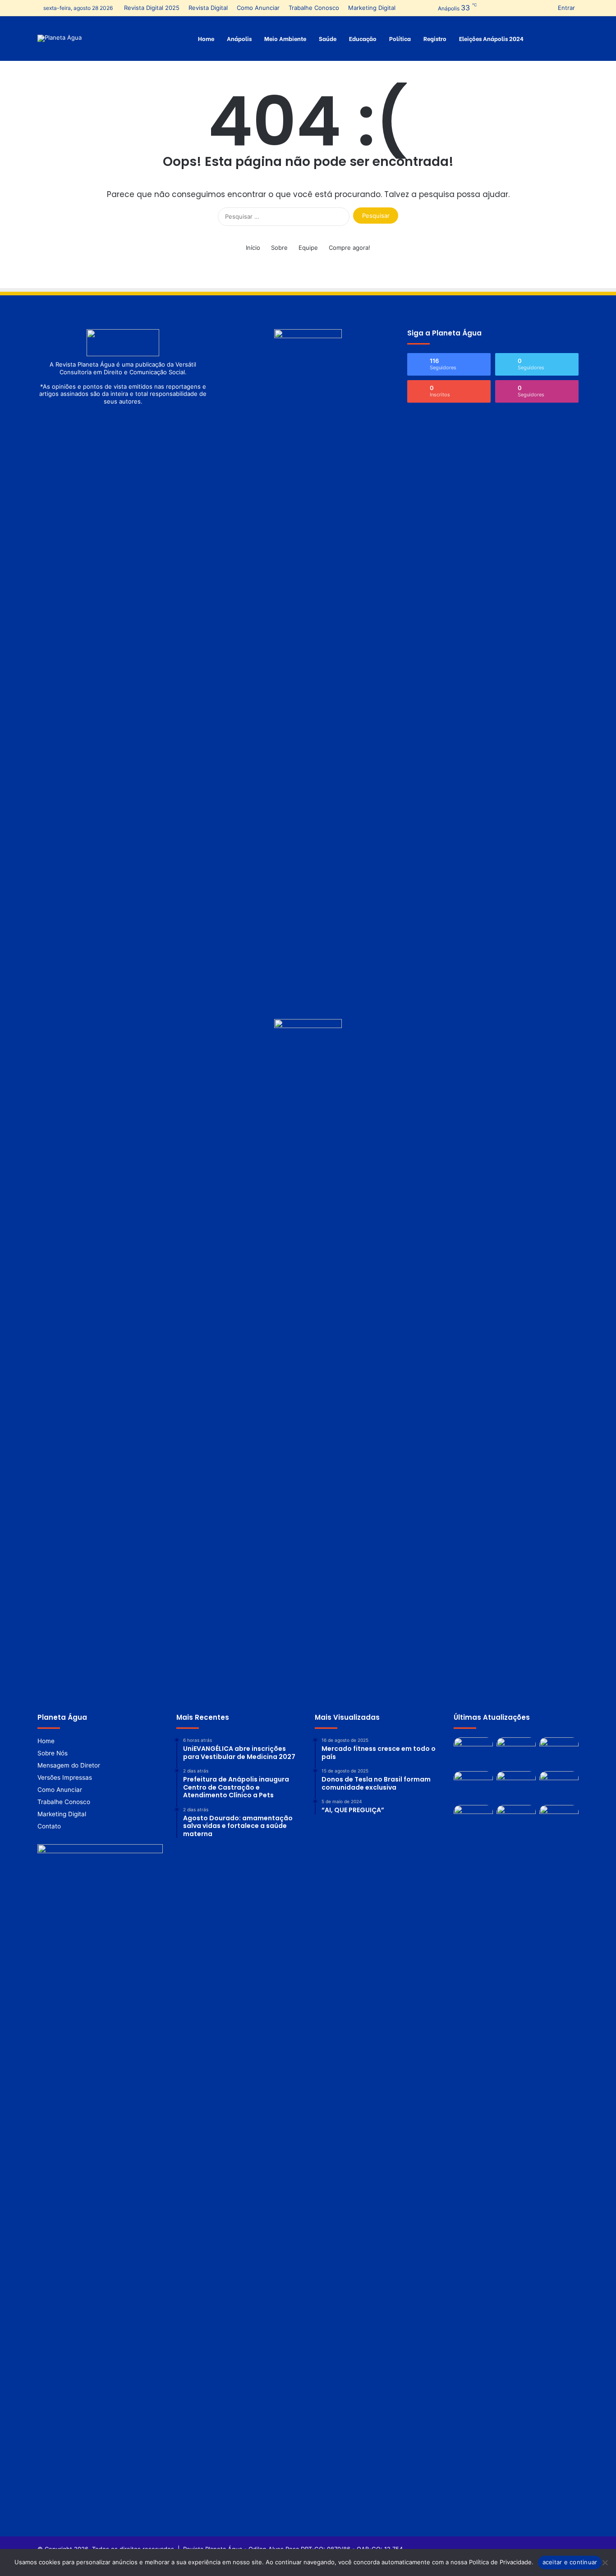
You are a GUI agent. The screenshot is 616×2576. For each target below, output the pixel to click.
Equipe (308, 248)
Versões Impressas (65, 1777)
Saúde (328, 38)
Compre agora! (349, 248)
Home (206, 38)
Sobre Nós (53, 1753)
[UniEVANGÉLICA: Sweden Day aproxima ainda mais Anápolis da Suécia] (516, 1820)
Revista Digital (208, 8)
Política (400, 38)
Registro (435, 38)
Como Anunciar (258, 8)
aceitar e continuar (570, 2562)
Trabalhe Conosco (314, 8)
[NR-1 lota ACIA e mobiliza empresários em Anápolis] (516, 1752)
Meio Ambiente (285, 38)
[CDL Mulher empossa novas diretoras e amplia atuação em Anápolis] (559, 1820)
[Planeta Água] (60, 38)
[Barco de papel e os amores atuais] (559, 1786)
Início (253, 248)
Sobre (279, 248)
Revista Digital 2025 (152, 8)
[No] (605, 2562)
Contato (49, 1826)
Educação (363, 38)
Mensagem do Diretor (69, 1765)
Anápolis (239, 38)
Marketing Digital (372, 8)
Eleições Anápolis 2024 (491, 38)
